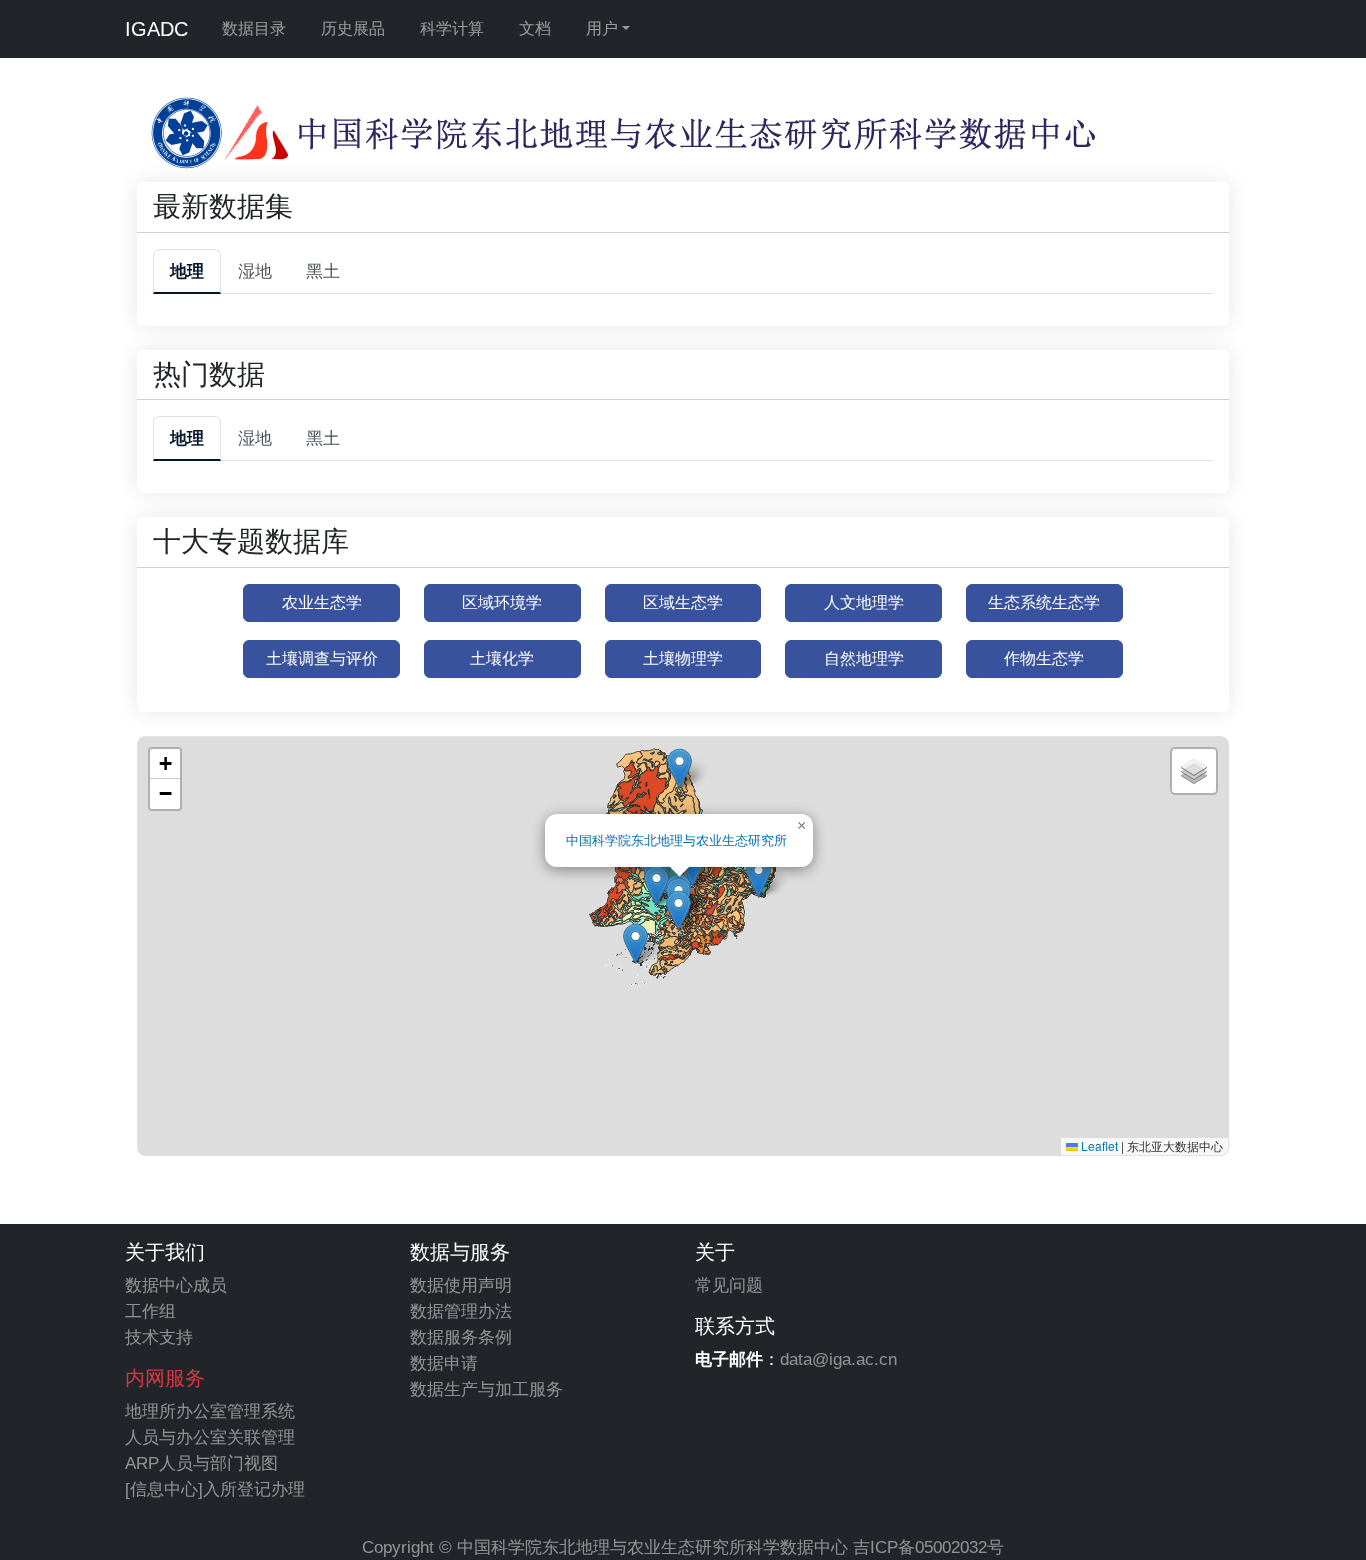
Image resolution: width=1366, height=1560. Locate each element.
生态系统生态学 (1044, 602)
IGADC (156, 29)
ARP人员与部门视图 (201, 1463)
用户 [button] (602, 28)
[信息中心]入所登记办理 (215, 1489)
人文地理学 (864, 602)
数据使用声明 (461, 1285)
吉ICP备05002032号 (928, 1547)
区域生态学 (683, 602)
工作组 (150, 1311)
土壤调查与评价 (322, 658)
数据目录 (254, 28)
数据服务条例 (461, 1337)
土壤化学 (502, 658)
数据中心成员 (176, 1285)
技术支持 (159, 1337)
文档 (535, 28)
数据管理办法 (461, 1311)
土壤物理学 (683, 658)
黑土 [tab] (323, 271)
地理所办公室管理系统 (210, 1411)
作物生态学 (1044, 658)
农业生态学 (322, 602)
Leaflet (1098, 1145)
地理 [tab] (187, 271)
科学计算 (452, 28)
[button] (656, 885)
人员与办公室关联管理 (210, 1437)
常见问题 (729, 1285)
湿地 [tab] (255, 271)
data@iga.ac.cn (838, 1359)
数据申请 (444, 1363)
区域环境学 (502, 602)
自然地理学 (864, 658)
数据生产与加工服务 (486, 1389)
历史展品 (353, 28)
